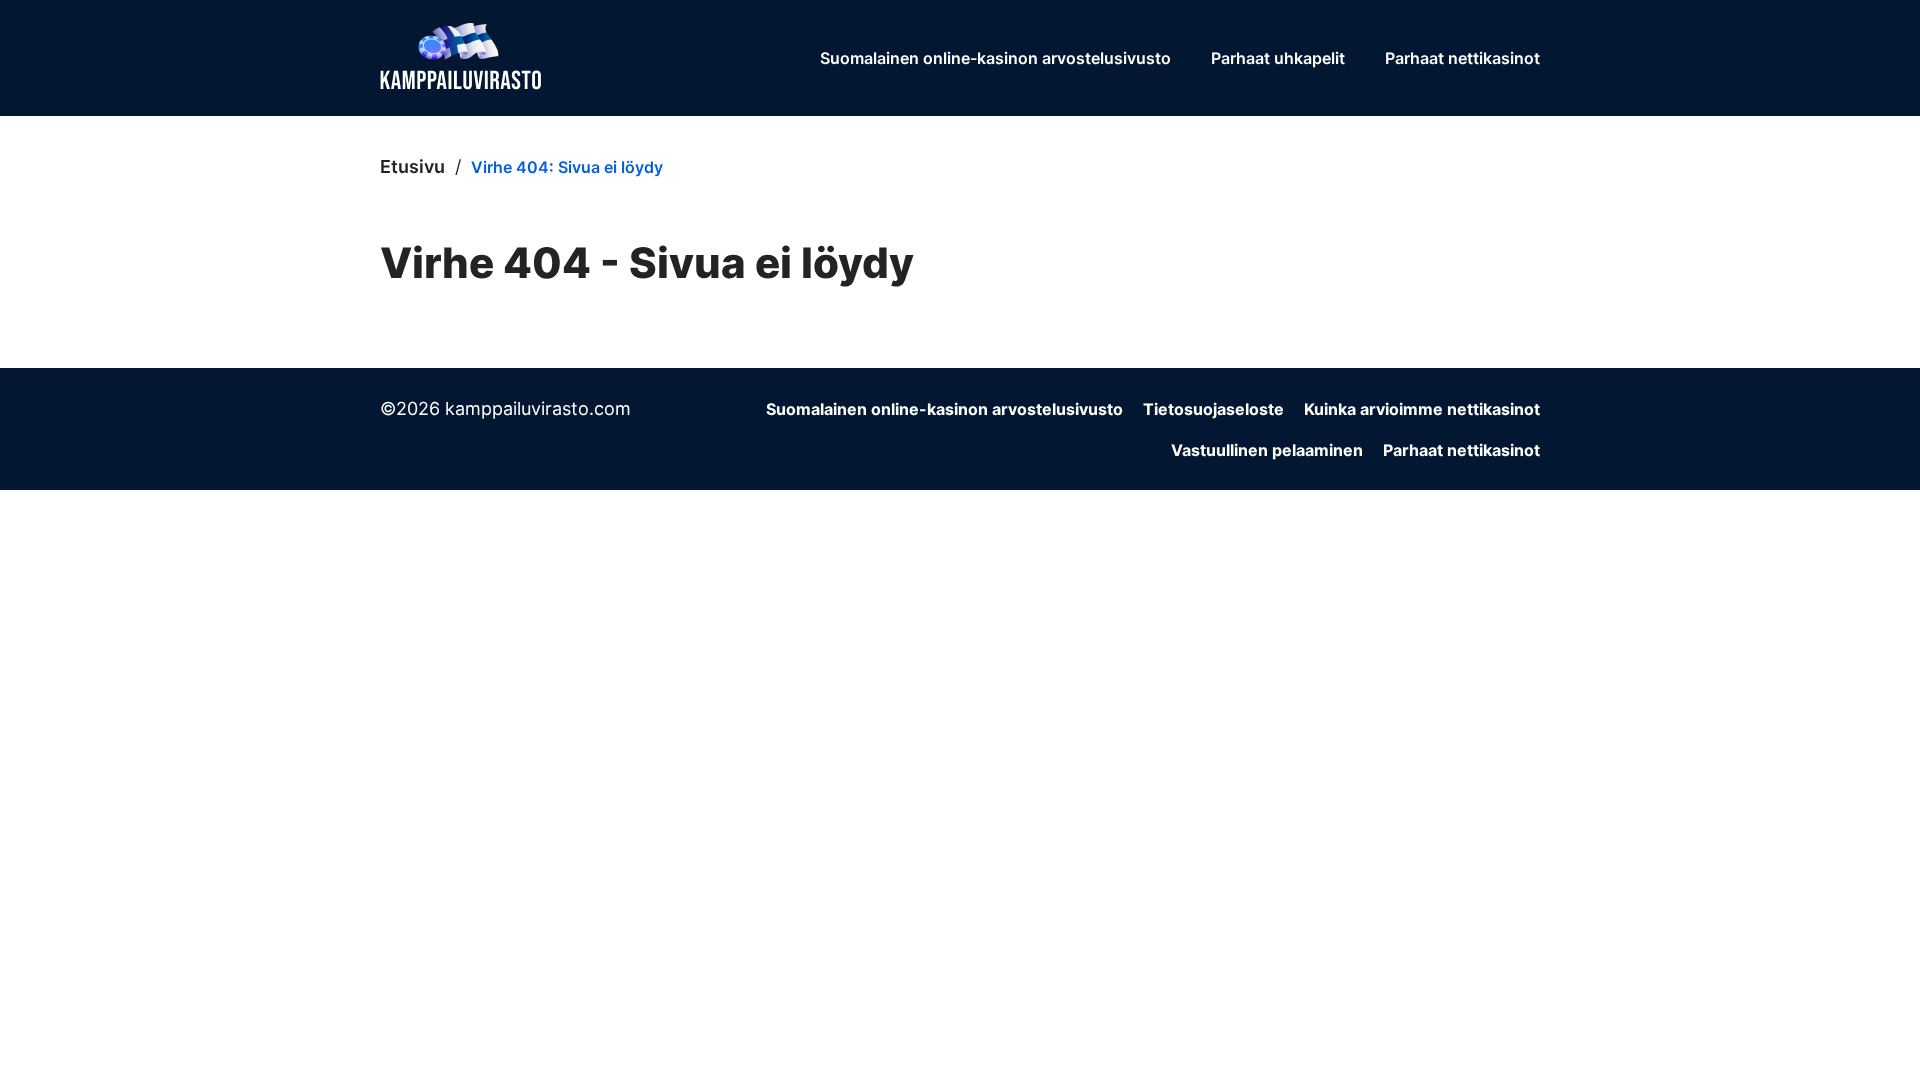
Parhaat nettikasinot (1462, 58)
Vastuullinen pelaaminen (1267, 450)
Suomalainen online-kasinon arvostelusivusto (995, 58)
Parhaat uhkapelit (1278, 58)
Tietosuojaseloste (1213, 409)
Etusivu (412, 166)
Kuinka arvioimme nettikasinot (1422, 409)
